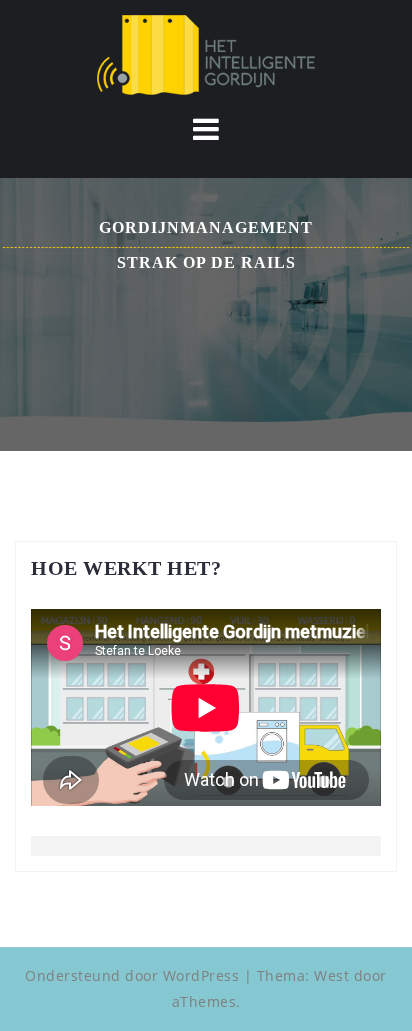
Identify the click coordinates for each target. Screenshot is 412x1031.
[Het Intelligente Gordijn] (206, 53)
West (331, 975)
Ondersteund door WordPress (132, 975)
